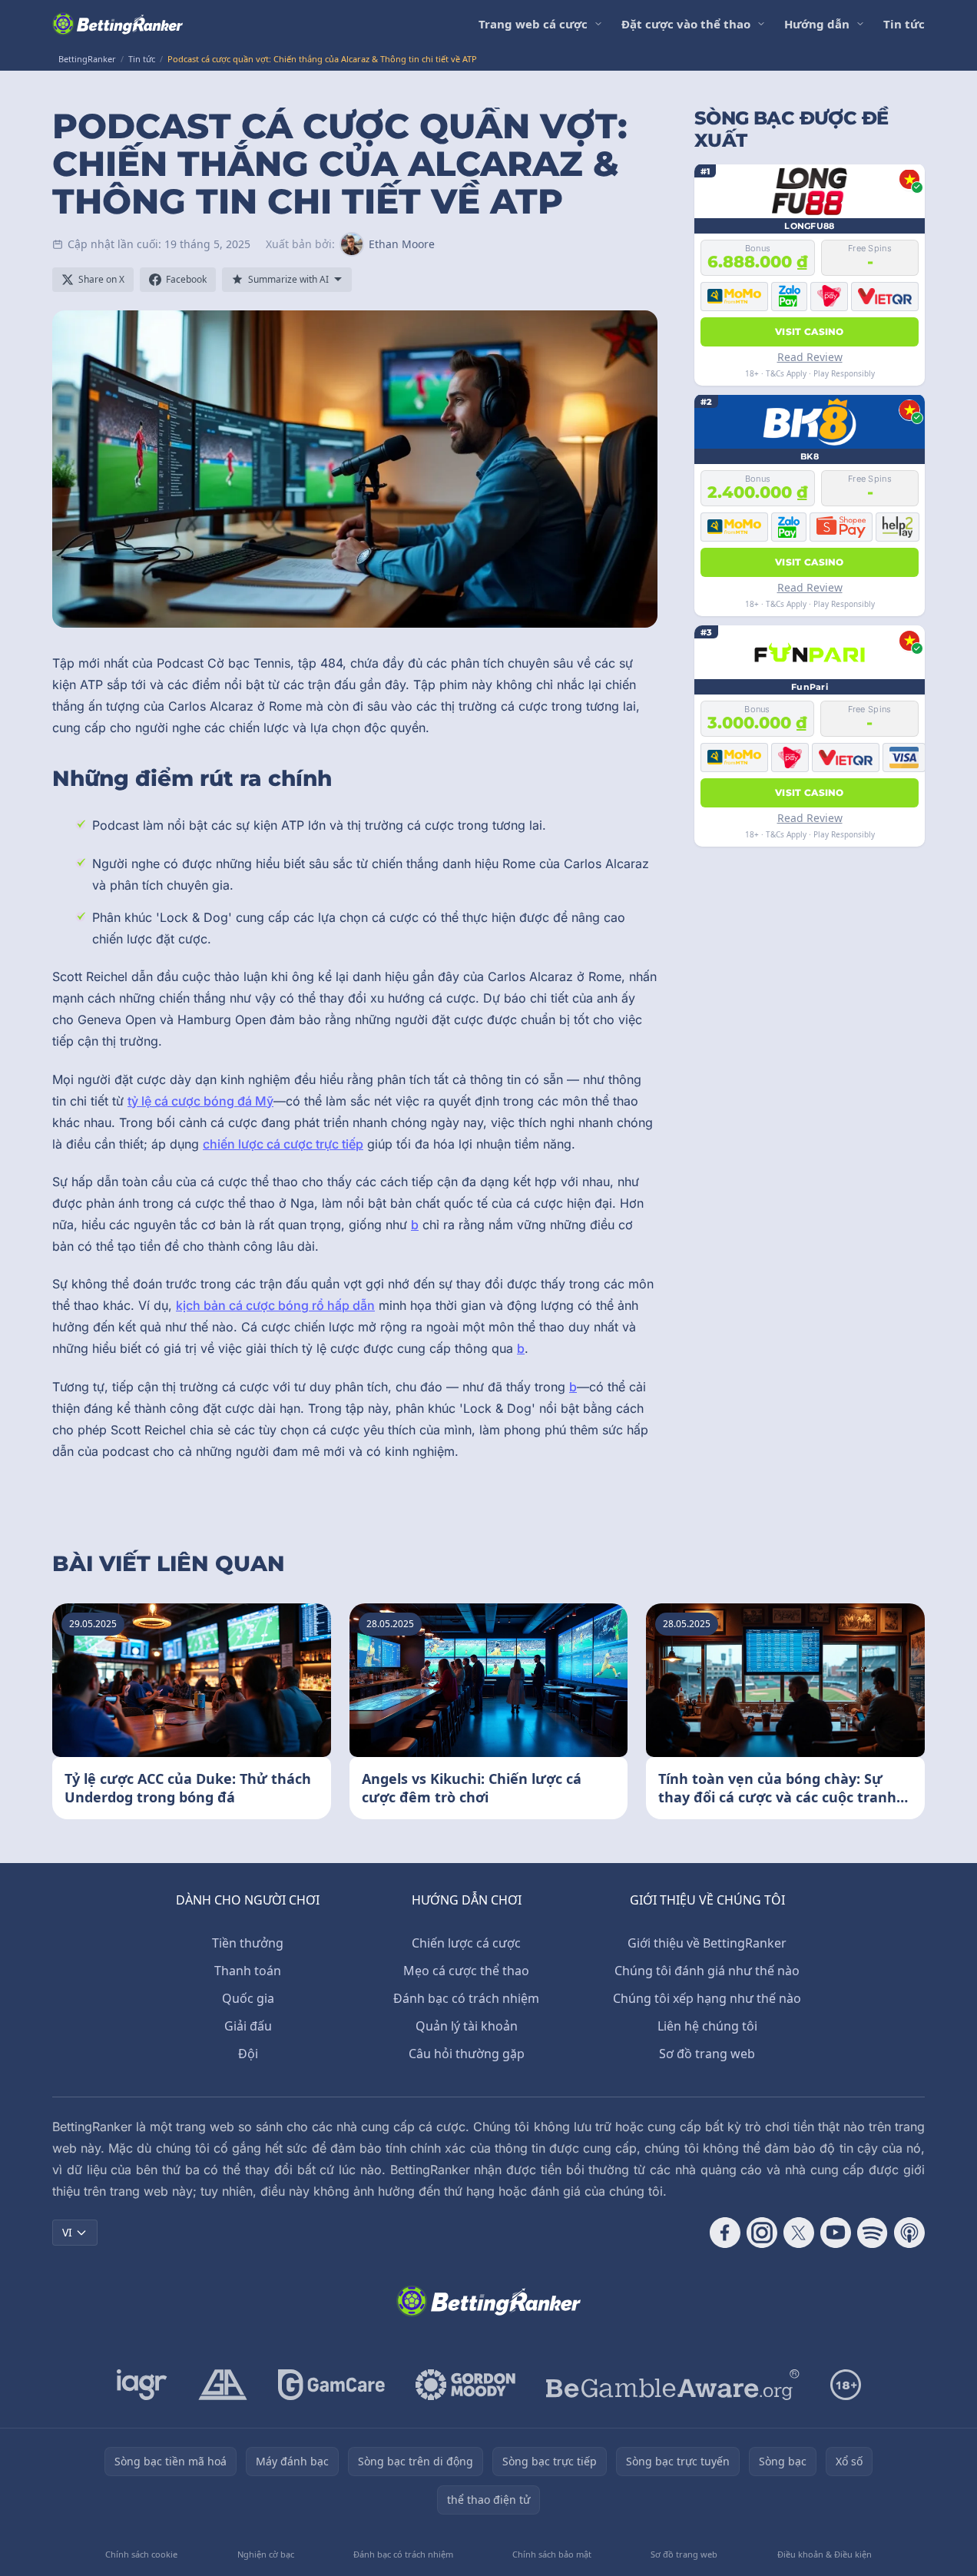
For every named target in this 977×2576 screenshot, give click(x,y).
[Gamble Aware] (673, 2385)
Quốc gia (248, 1998)
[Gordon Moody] (465, 2385)
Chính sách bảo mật (552, 2554)
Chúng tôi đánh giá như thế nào (707, 1971)
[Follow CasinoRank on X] (799, 2233)
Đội (248, 2054)
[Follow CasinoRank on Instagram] (762, 2233)
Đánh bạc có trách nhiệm (466, 1998)
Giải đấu (248, 2026)
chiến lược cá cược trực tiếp (283, 1144)
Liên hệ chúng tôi (707, 2026)
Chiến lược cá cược (466, 1943)
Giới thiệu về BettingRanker (707, 1943)
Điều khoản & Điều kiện (825, 2554)
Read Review (810, 356)
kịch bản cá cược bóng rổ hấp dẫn (275, 1305)
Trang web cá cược (533, 24)
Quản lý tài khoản (467, 2026)
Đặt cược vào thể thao (686, 24)
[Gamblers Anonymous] (223, 2385)
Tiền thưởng (248, 1943)
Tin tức (904, 24)
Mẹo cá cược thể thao (466, 1971)
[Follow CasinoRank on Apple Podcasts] (909, 2233)
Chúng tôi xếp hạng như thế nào (707, 1998)
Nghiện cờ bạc (266, 2554)
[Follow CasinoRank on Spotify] (873, 2233)
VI (67, 2232)
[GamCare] (331, 2385)
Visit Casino (810, 331)
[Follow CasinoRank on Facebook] (725, 2233)
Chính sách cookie (141, 2554)
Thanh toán (248, 1971)
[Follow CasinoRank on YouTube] (836, 2233)
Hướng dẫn (817, 24)
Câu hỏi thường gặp (467, 2054)
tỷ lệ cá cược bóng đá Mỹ (200, 1101)
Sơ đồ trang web (707, 2054)
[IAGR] (142, 2385)
